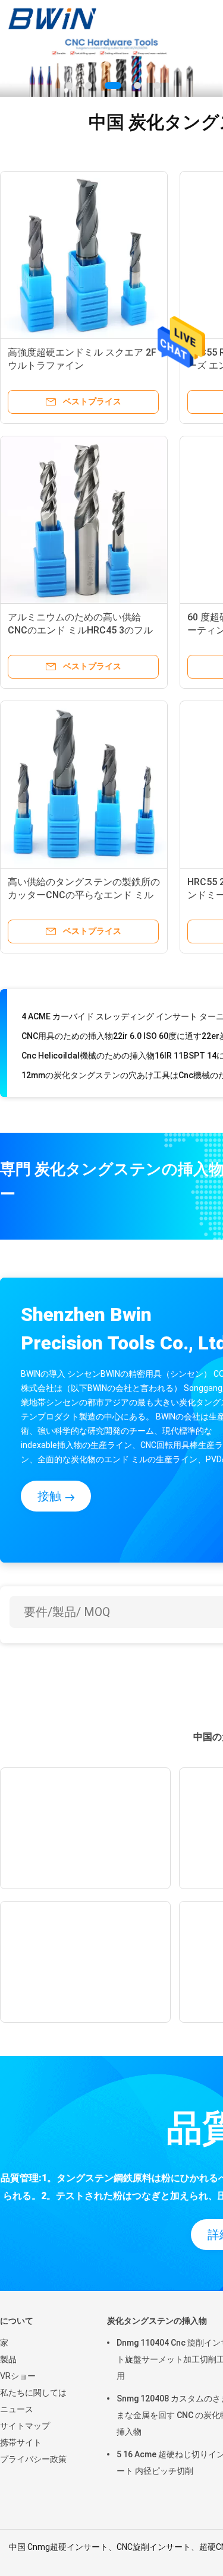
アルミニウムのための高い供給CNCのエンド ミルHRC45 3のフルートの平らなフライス (80, 630)
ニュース (17, 2409)
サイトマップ (25, 2426)
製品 (8, 2359)
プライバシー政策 (33, 2459)
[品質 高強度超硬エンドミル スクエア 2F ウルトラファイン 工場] (84, 255)
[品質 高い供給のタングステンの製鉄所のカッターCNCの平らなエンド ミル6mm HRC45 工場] (84, 784)
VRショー (18, 2376)
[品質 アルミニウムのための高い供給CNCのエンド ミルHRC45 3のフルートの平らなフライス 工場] (84, 519)
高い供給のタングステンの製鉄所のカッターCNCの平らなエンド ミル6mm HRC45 (84, 895)
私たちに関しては (33, 2393)
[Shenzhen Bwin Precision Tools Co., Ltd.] (52, 18)
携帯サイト (21, 2442)
